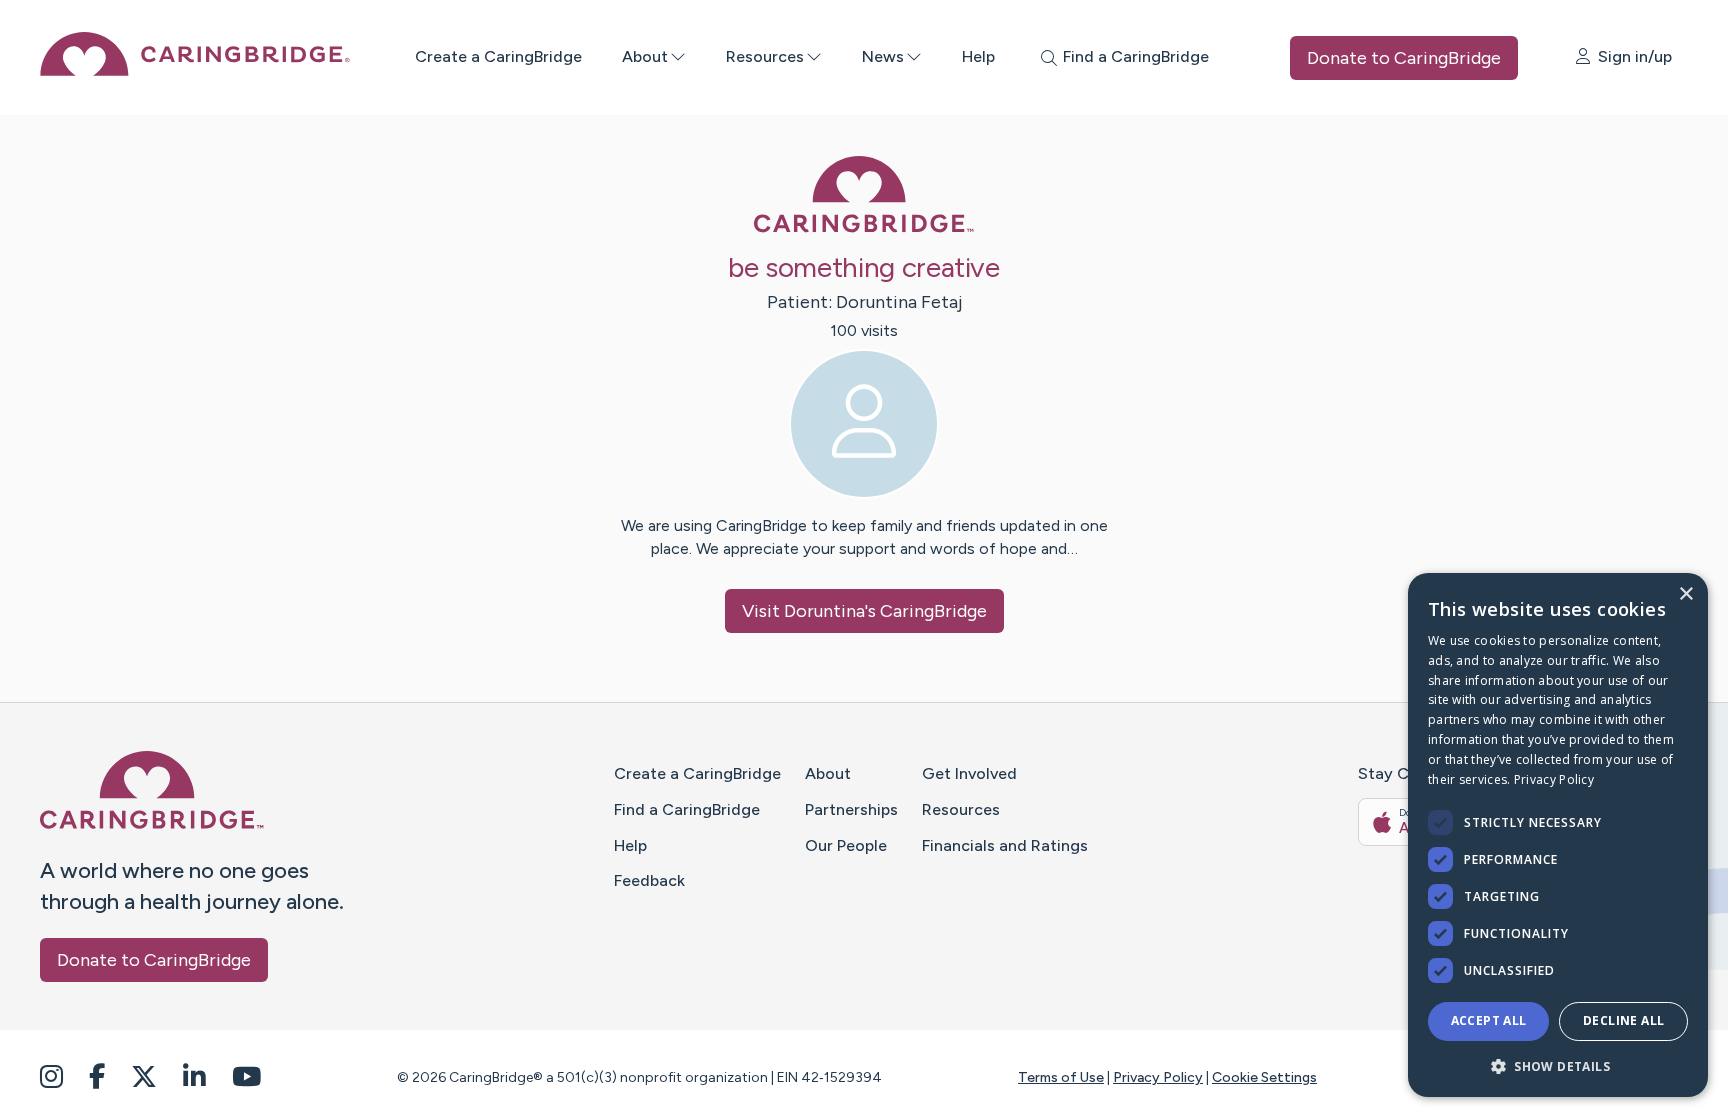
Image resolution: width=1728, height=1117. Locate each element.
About (645, 56)
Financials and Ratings (1005, 845)
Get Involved (969, 773)
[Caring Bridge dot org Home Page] (195, 70)
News (883, 56)
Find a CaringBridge (687, 809)
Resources (765, 56)
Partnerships (851, 809)
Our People (846, 845)
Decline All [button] (1623, 1020)
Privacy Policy (1158, 1077)
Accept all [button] (1489, 1020)
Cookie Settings (1264, 1077)
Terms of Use (1061, 1077)
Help (978, 56)
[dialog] (1558, 835)
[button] (1558, 1065)
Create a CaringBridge (498, 56)
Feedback (649, 880)
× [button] (1685, 594)
